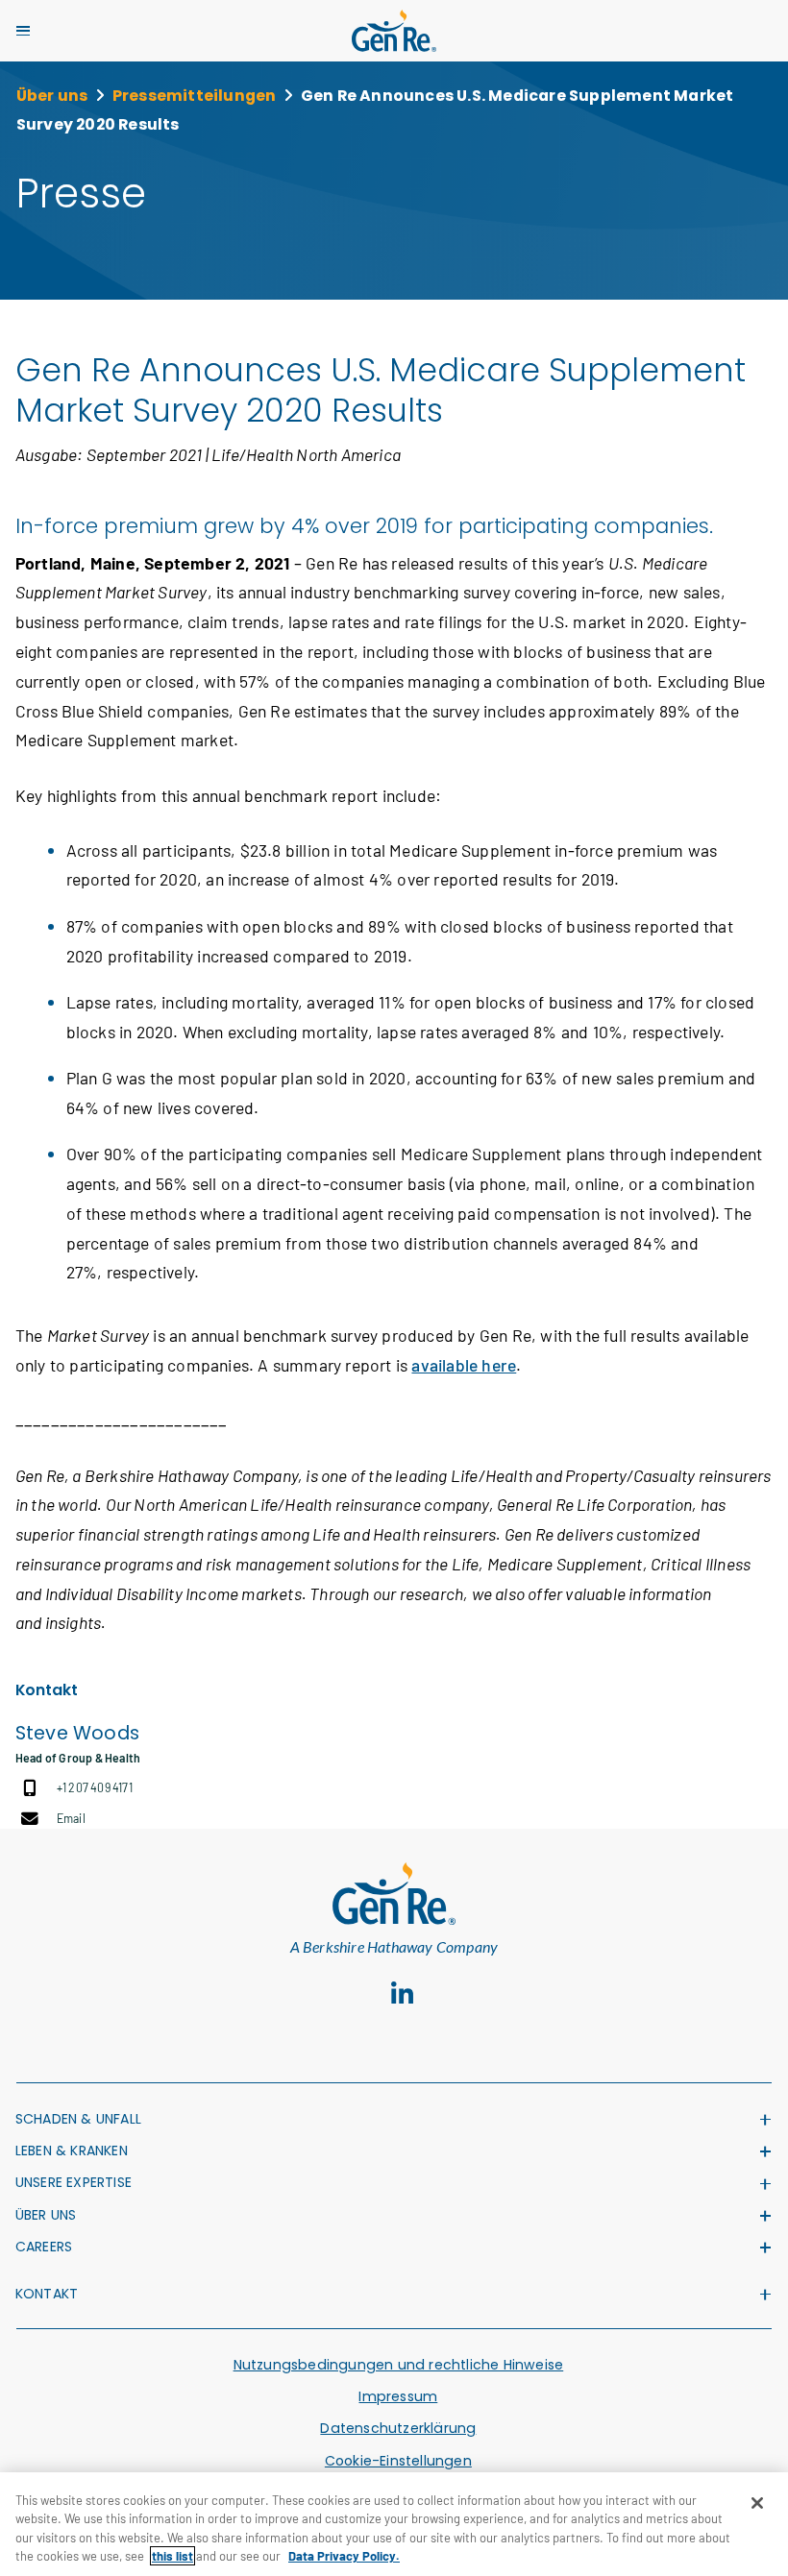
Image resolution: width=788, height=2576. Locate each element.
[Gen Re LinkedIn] (403, 1993)
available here (464, 1365)
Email (71, 1818)
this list (172, 2556)
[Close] (757, 2503)
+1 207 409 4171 (95, 1787)
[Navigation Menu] (23, 31)
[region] (394, 2524)
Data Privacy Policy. (344, 2556)
